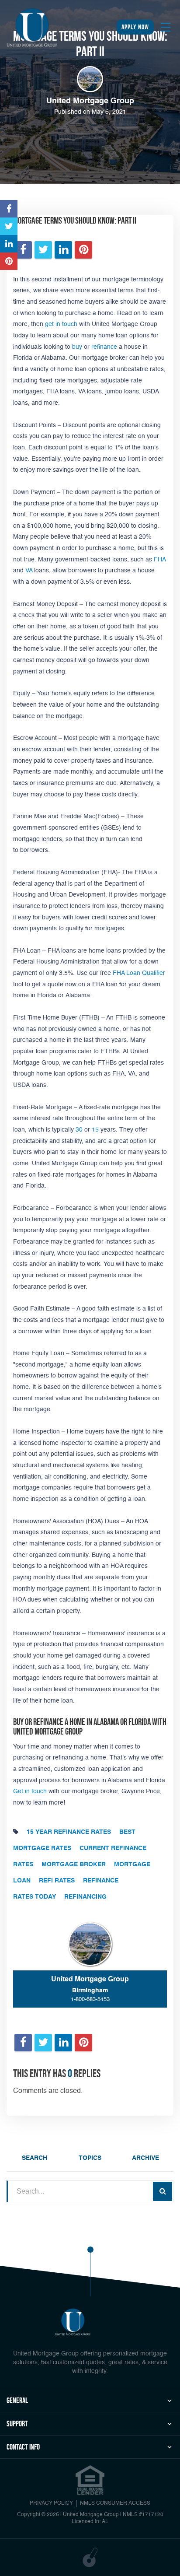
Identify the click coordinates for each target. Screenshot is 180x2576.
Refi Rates (57, 1881)
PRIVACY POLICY (51, 2503)
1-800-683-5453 (90, 1999)
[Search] (163, 2191)
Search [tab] (35, 2158)
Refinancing (85, 1897)
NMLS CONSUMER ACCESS (115, 2503)
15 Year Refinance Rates (69, 1832)
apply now (135, 27)
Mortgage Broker (74, 1865)
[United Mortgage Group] (32, 28)
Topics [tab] (90, 2158)
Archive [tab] (145, 2158)
